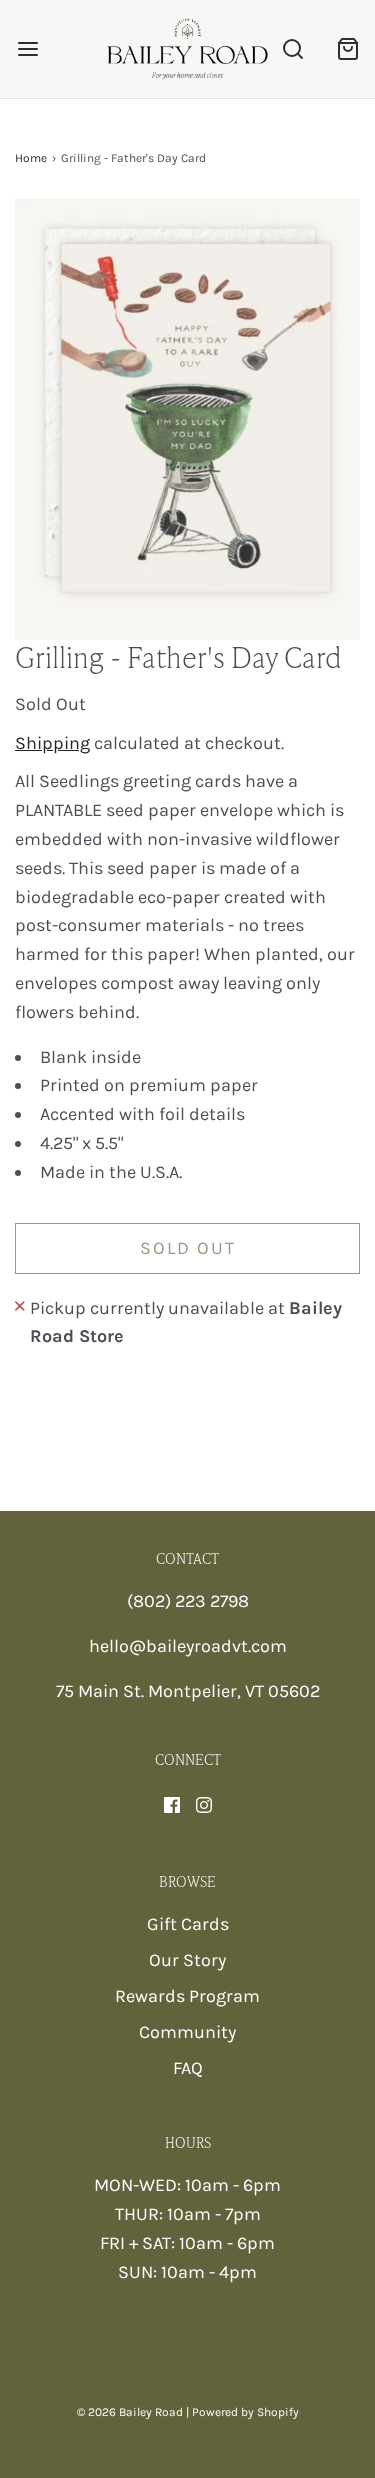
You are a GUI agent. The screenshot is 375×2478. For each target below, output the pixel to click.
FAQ (188, 2068)
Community (187, 2032)
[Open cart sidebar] (347, 48)
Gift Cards (188, 1924)
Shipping (52, 743)
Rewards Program (187, 1996)
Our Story (187, 1960)
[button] (187, 419)
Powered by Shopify (245, 2412)
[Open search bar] (292, 48)
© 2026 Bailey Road (130, 2412)
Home (31, 158)
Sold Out (188, 1248)
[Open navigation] (27, 48)
